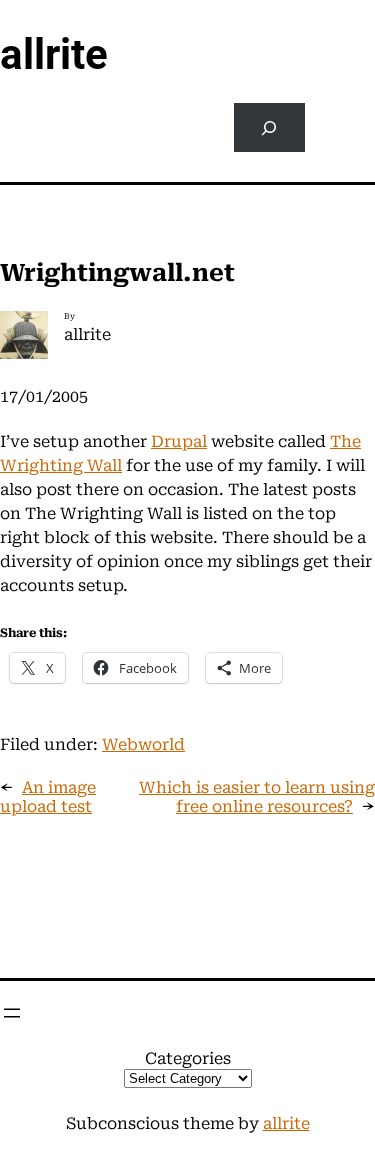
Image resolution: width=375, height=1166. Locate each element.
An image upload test (48, 797)
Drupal (179, 441)
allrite (54, 54)
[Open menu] (12, 1013)
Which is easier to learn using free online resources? (257, 797)
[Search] (269, 127)
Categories (188, 1058)
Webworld (143, 744)
